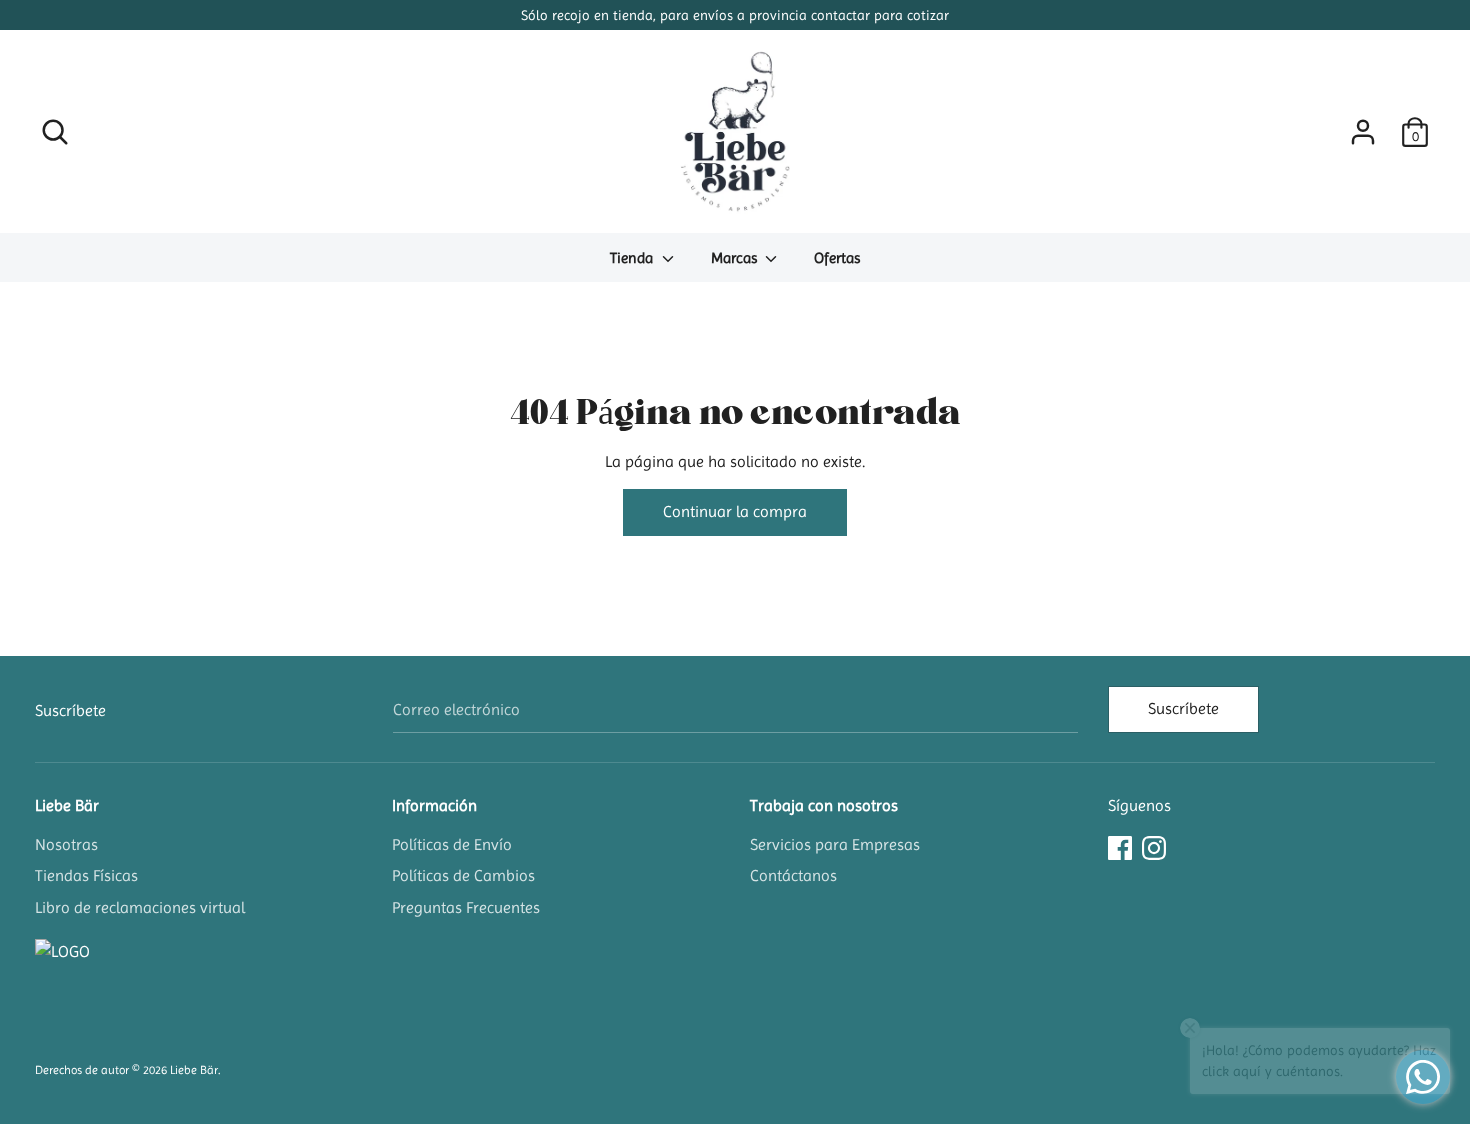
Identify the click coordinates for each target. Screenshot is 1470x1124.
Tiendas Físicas (86, 875)
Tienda (633, 258)
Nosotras (66, 844)
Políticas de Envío (452, 844)
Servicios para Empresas (835, 844)
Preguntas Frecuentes (466, 907)
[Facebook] (1120, 845)
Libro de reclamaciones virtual (140, 907)
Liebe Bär (67, 805)
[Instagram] (1154, 845)
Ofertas (837, 258)
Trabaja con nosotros (824, 805)
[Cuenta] (1363, 124)
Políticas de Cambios (463, 875)
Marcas (736, 258)
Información (434, 805)
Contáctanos (793, 875)
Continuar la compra (735, 511)
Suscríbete (1183, 708)
